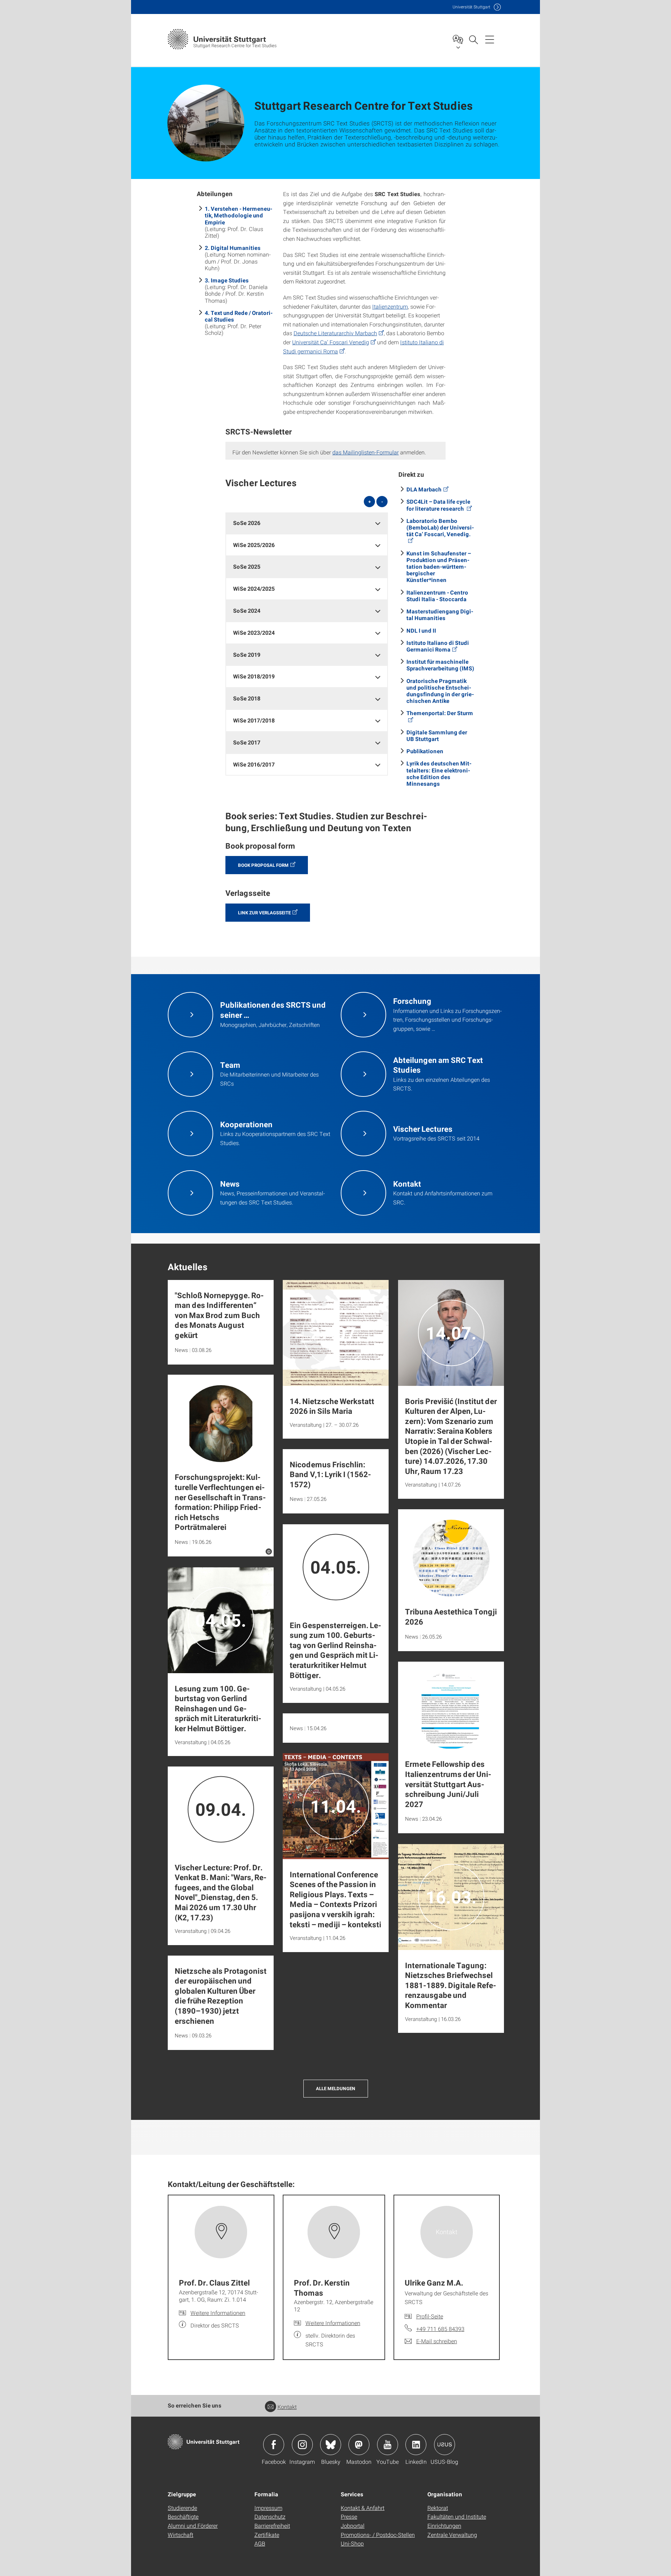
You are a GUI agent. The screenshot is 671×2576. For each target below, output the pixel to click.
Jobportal (353, 2525)
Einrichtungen (444, 2525)
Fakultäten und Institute (457, 2516)
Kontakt (287, 2407)
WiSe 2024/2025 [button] (254, 588)
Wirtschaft (181, 2535)
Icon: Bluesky (331, 2445)
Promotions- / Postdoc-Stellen (378, 2535)
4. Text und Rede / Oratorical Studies (239, 316)
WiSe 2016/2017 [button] (254, 764)
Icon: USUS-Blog (445, 2445)
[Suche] (473, 39)
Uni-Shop (352, 2543)
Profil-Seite (430, 2316)
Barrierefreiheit (272, 2525)
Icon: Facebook (274, 2445)
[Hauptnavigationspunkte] (490, 39)
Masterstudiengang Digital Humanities (440, 614)
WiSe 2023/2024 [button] (254, 632)
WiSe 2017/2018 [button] (254, 720)
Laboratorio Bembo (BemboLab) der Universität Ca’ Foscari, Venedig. (440, 527)
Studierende (182, 2508)
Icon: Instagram (302, 2445)
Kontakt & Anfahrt (363, 2508)
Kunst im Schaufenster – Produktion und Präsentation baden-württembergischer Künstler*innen (439, 567)
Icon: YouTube (388, 2445)
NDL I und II (421, 630)
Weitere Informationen (218, 2313)
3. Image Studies (227, 280)
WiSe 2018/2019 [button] (254, 676)
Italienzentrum (390, 306)
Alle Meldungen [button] (336, 2088)
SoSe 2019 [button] (247, 654)
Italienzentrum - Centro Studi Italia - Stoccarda (437, 596)
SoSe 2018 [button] (247, 698)
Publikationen (425, 751)
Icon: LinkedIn (416, 2445)
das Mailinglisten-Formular (366, 452)
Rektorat (438, 2508)
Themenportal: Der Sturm (440, 713)
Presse (349, 2516)
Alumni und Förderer (193, 2525)
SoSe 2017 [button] (247, 742)
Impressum (268, 2508)
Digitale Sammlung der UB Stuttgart (437, 735)
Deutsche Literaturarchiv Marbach (335, 333)
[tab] (307, 523)
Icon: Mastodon (359, 2445)
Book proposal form (263, 865)
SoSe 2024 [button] (247, 610)
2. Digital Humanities (233, 248)
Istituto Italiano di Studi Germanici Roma (438, 646)
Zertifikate (267, 2535)
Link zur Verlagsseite (264, 913)
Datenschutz (270, 2516)
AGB (260, 2543)
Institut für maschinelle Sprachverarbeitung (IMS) (440, 665)
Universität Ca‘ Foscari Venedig (331, 342)
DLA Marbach (424, 489)
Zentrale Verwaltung (452, 2535)
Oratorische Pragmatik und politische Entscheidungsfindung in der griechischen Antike (440, 691)
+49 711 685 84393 (440, 2329)
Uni (471, 7)
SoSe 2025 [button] (247, 566)
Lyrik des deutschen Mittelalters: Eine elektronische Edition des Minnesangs (439, 773)
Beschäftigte (183, 2516)
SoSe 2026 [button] (247, 523)
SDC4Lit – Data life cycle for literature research (438, 505)
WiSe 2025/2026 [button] (254, 545)
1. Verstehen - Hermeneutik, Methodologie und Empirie (239, 215)
